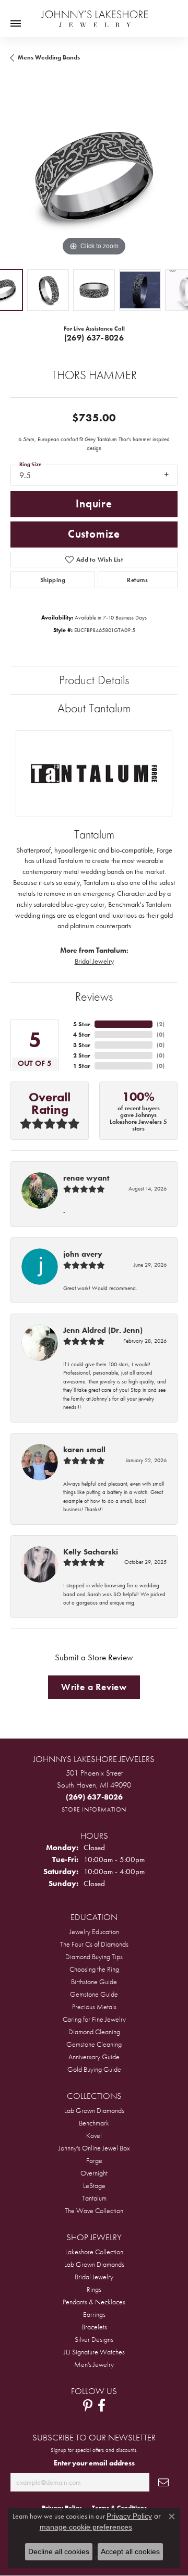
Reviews (94, 996)
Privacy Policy (129, 2516)
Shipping (53, 580)
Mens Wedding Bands (49, 57)
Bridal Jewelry (94, 961)
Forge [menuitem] (94, 2160)
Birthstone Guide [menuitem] (94, 1982)
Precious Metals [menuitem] (94, 2007)
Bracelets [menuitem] (94, 2327)
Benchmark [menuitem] (94, 2123)
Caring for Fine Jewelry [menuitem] (94, 2019)
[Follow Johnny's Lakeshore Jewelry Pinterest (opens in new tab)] (88, 2405)
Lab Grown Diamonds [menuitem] (94, 2110)
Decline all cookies (59, 2551)
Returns (137, 580)
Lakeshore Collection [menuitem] (94, 2252)
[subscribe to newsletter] (163, 2482)
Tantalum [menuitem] (94, 2198)
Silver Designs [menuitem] (94, 2339)
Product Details (94, 680)
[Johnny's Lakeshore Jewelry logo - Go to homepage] (94, 14)
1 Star (82, 1066)
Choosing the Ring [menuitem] (94, 1969)
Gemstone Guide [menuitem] (94, 1994)
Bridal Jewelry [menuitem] (94, 2277)
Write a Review (94, 1687)
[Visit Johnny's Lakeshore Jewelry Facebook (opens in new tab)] (102, 2405)
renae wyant (86, 1178)
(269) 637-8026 (94, 338)
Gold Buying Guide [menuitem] (94, 2069)
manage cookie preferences (86, 2527)
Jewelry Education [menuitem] (94, 1931)
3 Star (82, 1045)
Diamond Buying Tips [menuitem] (94, 1957)
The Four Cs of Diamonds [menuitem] (94, 1944)
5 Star (82, 1024)
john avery (83, 1254)
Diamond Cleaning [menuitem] (94, 2032)
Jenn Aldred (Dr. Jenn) (103, 1330)
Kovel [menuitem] (94, 2135)
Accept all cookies (130, 2551)
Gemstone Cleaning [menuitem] (94, 2044)
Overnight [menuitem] (94, 2173)
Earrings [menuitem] (94, 2314)
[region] (94, 175)
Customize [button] (94, 534)
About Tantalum (94, 708)
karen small (84, 1450)
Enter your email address (94, 2463)
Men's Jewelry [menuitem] (94, 2364)
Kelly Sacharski (91, 1552)
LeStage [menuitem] (94, 2185)
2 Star (82, 1055)
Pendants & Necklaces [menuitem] (94, 2302)
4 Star (82, 1035)
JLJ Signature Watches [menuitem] (94, 2352)
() (161, 1024)
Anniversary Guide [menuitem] (94, 2057)
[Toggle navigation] (16, 23)
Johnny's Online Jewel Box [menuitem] (94, 2148)
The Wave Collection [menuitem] (94, 2210)
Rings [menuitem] (94, 2289)
